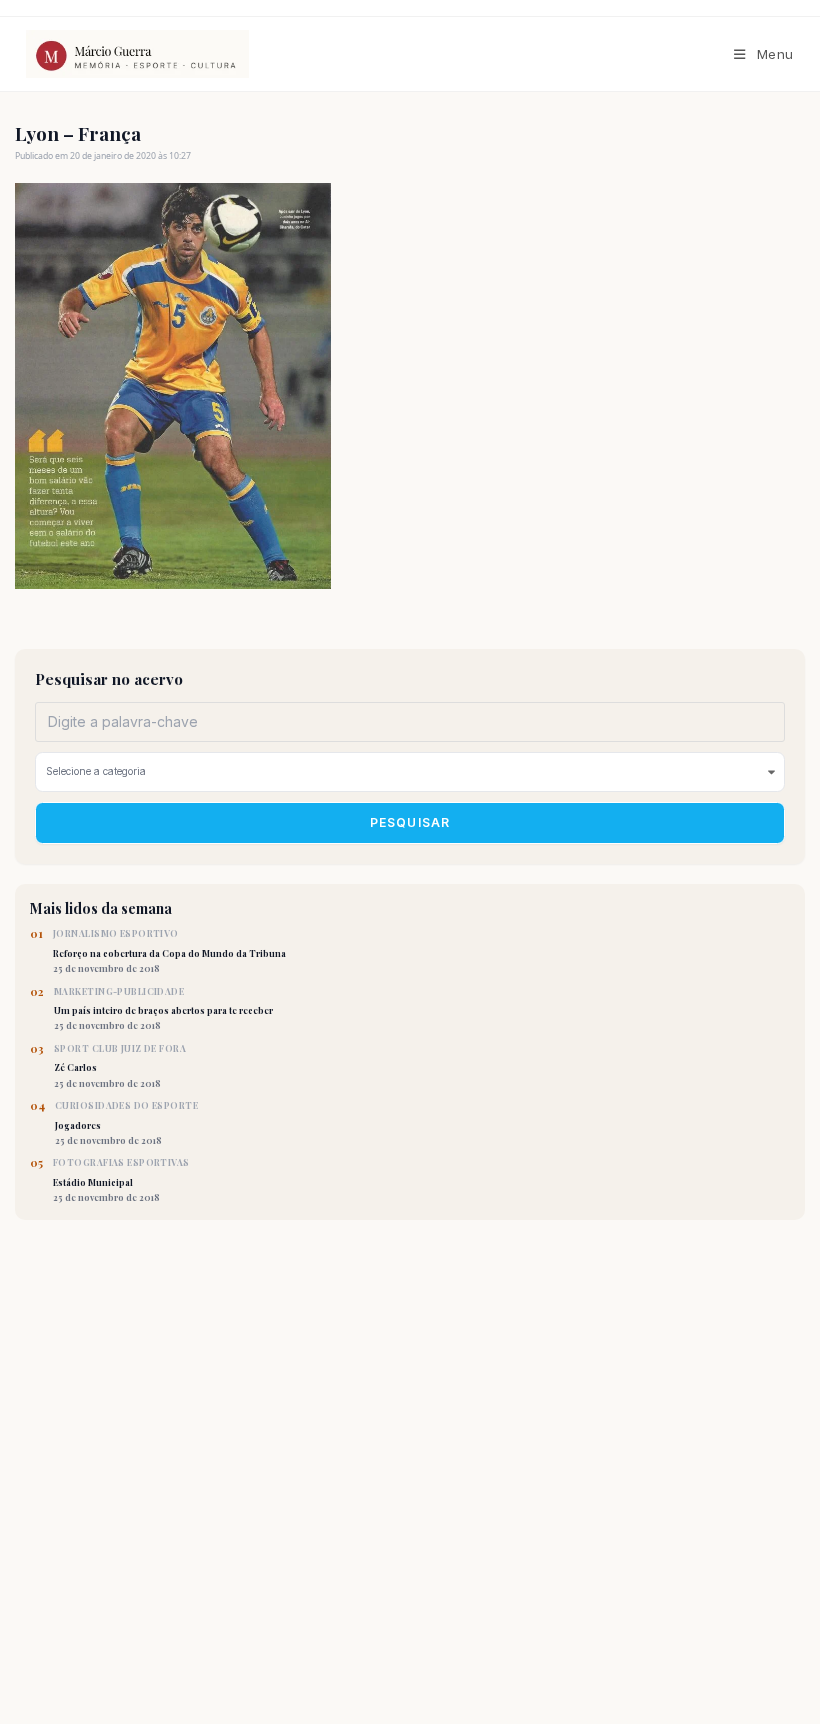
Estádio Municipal (121, 1180)
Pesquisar (410, 822)
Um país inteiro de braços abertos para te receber (163, 1009)
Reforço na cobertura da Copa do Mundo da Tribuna (169, 951)
